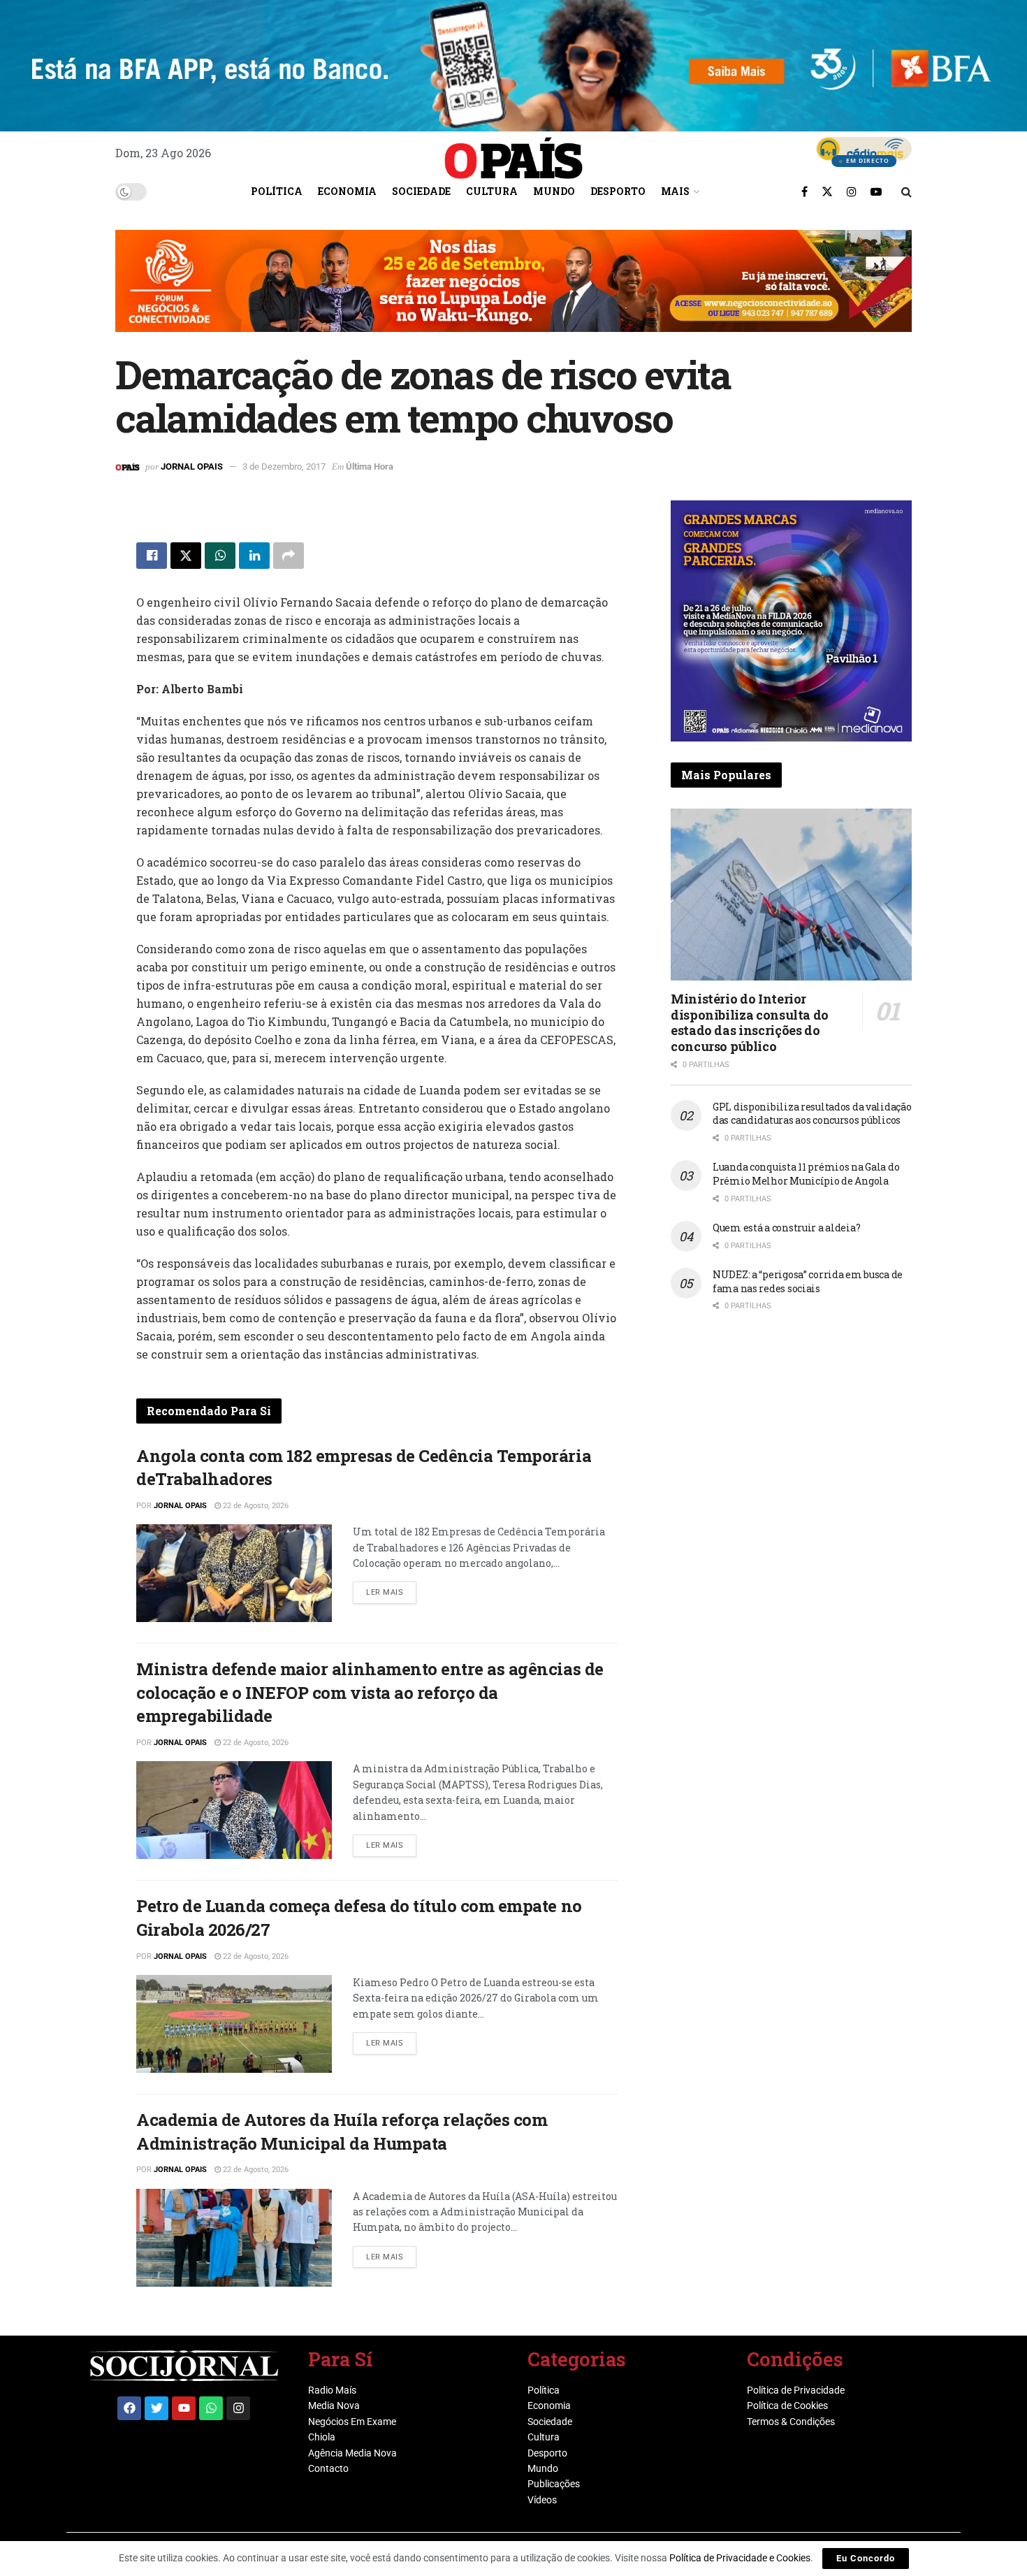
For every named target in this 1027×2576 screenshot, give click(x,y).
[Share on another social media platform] (289, 556)
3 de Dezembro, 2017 (284, 466)
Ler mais (391, 1589)
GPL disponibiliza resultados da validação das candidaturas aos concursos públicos (812, 1114)
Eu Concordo (866, 2558)
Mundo (554, 191)
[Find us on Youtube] (876, 191)
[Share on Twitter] (186, 556)
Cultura (492, 191)
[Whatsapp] (211, 2408)
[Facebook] (129, 2408)
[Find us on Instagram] (852, 191)
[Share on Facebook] (152, 556)
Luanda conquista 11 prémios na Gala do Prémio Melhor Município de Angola (806, 1174)
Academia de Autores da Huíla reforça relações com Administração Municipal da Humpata (342, 2132)
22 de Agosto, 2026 (255, 1506)
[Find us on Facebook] (804, 191)
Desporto (618, 191)
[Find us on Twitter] (827, 191)
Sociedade (421, 191)
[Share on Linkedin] (254, 556)
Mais (675, 191)
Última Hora (370, 466)
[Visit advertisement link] (513, 291)
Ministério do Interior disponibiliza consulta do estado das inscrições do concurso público (750, 1022)
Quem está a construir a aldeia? (786, 1228)
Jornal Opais (192, 466)
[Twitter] (156, 2408)
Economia (347, 191)
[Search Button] (906, 191)
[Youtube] (184, 2408)
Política (277, 191)
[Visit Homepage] (513, 153)
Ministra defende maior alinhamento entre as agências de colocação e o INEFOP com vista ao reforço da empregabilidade (370, 1692)
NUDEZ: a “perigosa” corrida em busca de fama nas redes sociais (808, 1281)
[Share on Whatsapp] (220, 556)
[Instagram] (238, 2408)
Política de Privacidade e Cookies (740, 2558)
